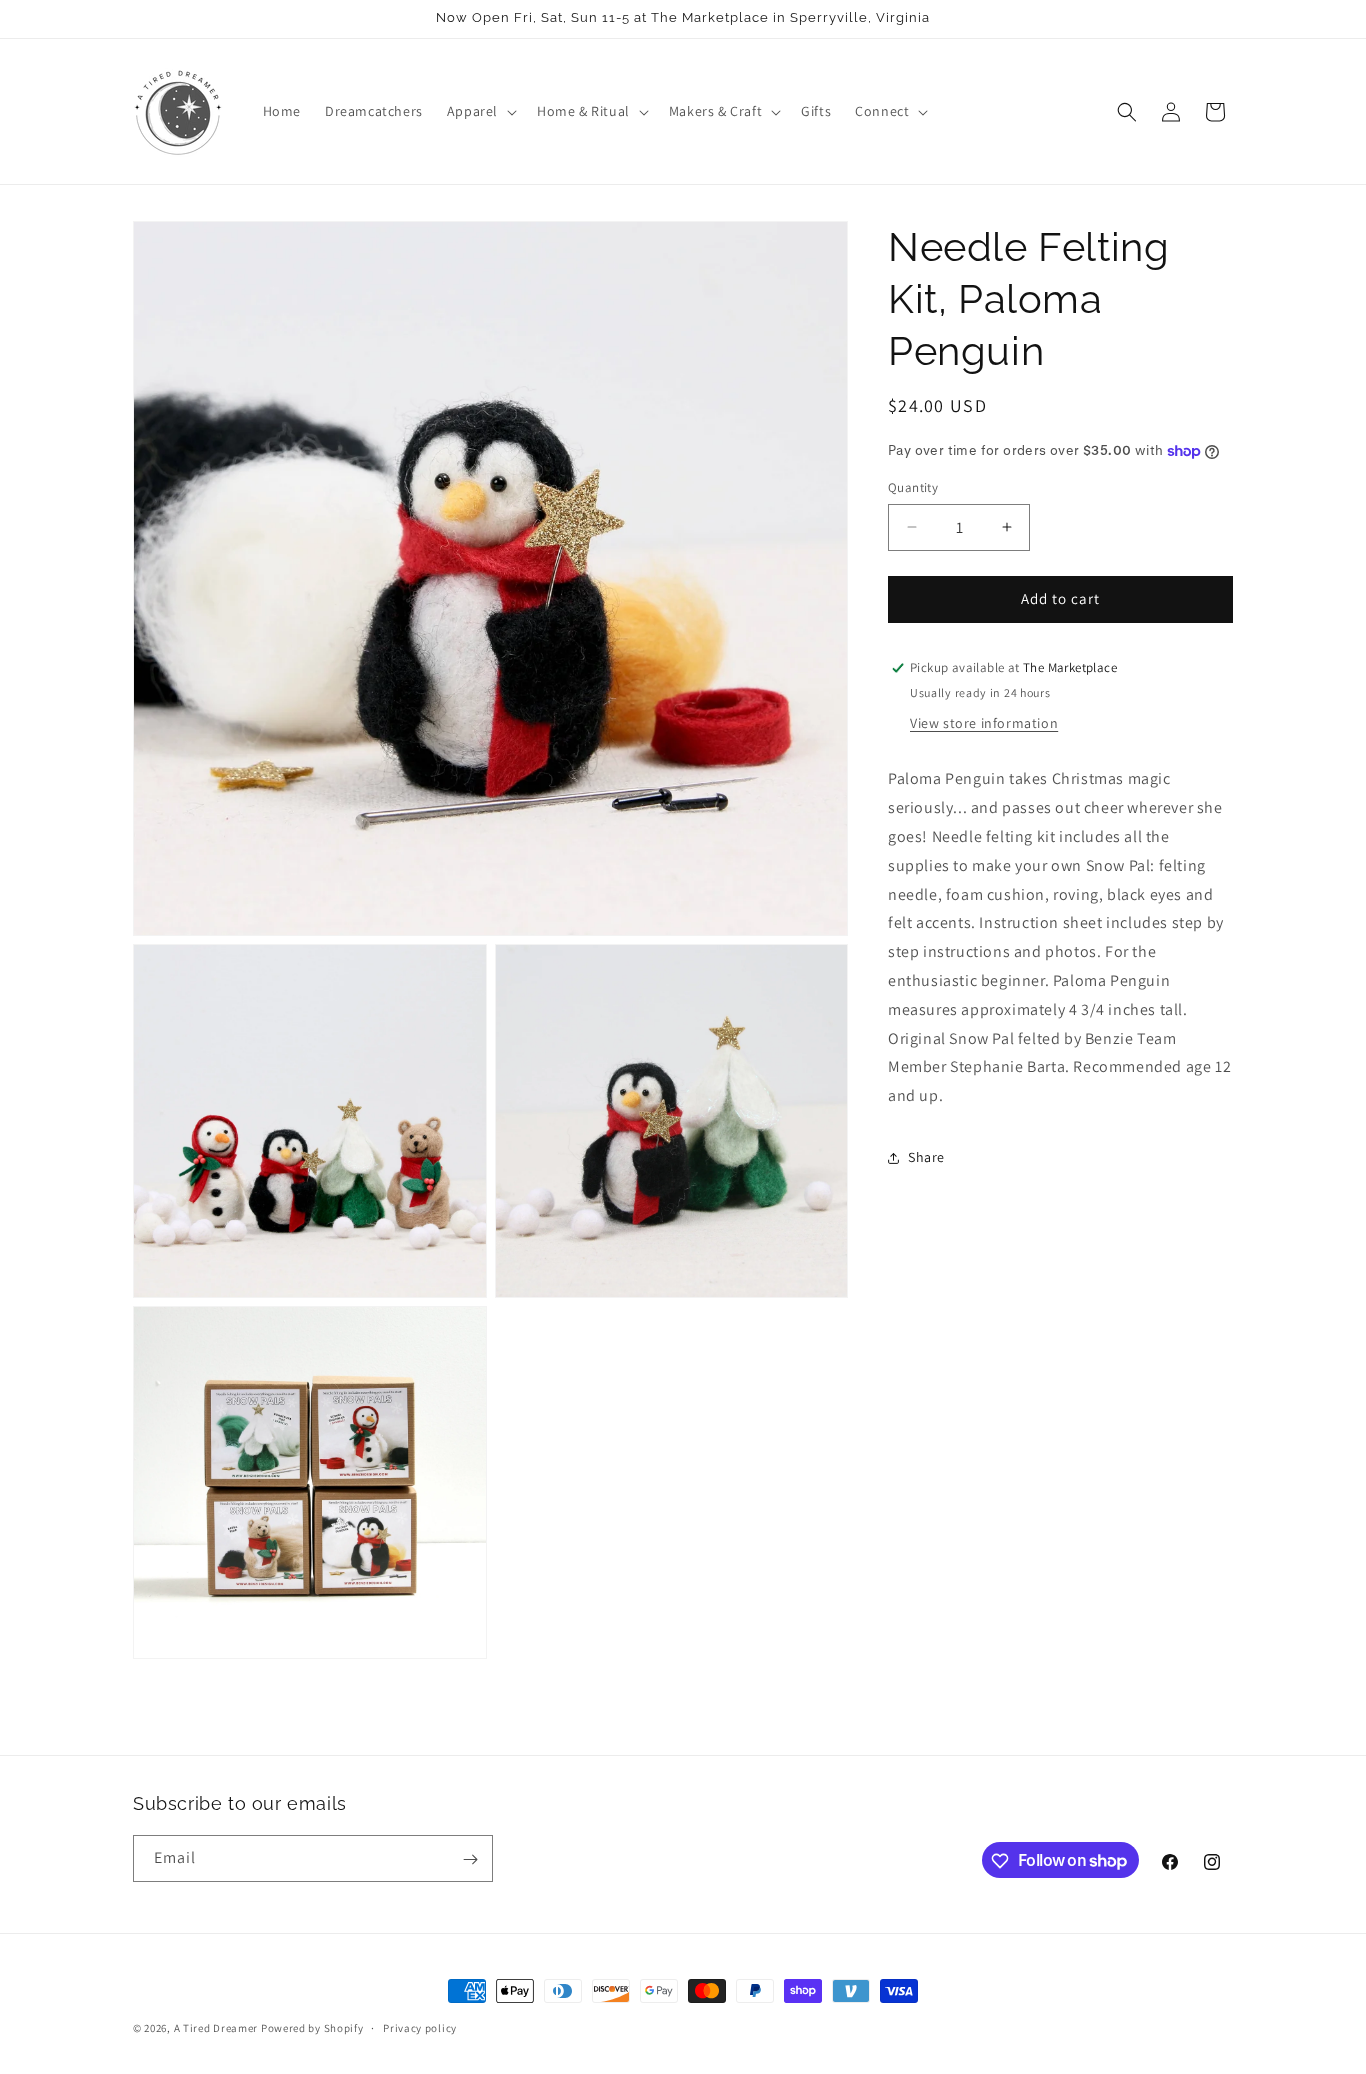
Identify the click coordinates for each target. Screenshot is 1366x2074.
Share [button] (926, 1158)
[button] (480, 111)
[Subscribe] (470, 1859)
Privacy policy (420, 2027)
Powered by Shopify (312, 2028)
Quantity (913, 487)
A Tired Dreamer (216, 2028)
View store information (984, 724)
